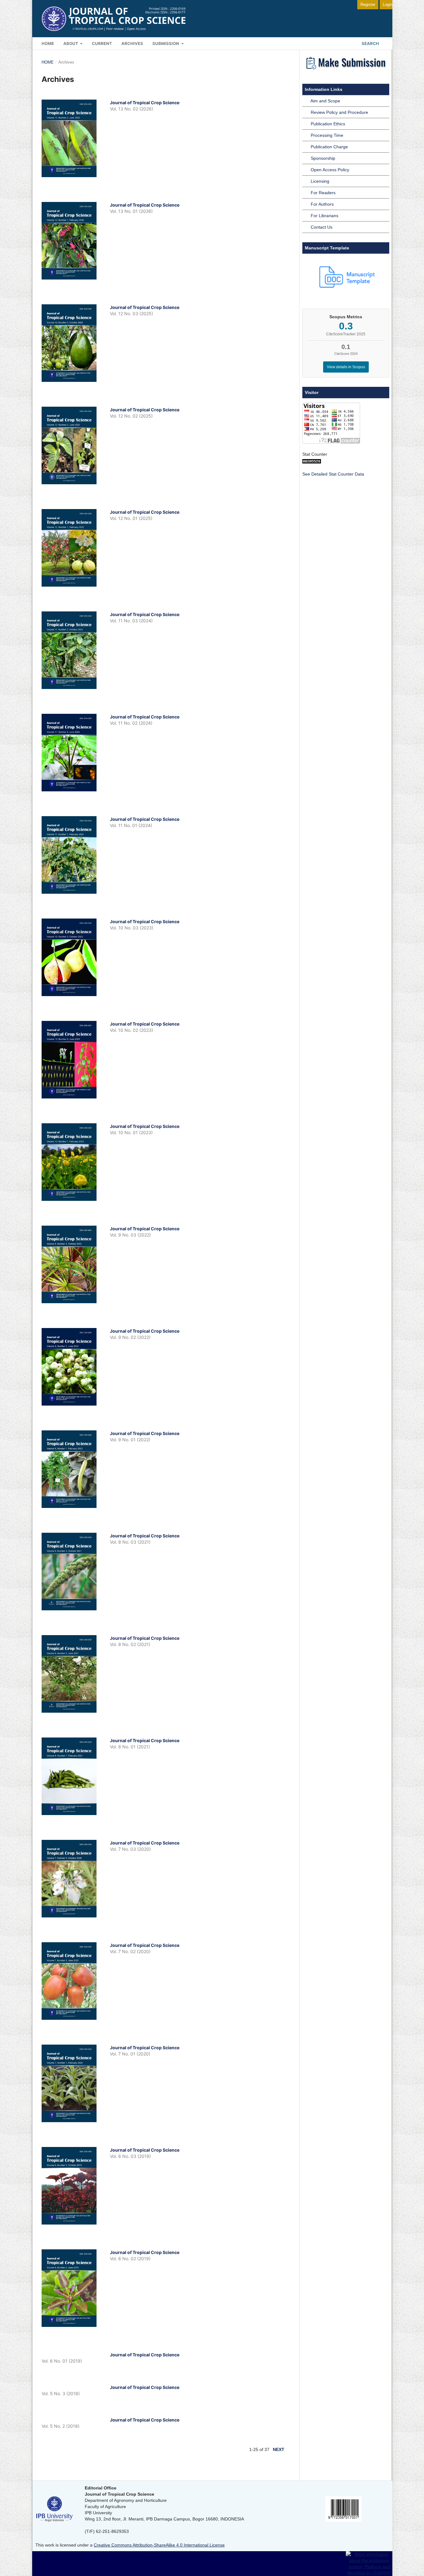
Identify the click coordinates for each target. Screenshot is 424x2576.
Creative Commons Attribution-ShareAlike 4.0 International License (159, 2545)
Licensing (320, 181)
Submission (166, 43)
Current (102, 43)
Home (48, 43)
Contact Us (322, 227)
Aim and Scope (325, 101)
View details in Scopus (346, 367)
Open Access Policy (330, 170)
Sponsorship (323, 158)
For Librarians (325, 216)
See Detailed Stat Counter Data (333, 474)
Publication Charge (329, 147)
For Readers (323, 193)
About (71, 43)
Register (368, 4)
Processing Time (327, 135)
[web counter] (312, 462)
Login (388, 4)
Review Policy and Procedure (339, 112)
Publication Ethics (328, 124)
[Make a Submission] (346, 70)
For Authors (322, 204)
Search (370, 43)
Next (279, 2449)
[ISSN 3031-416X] (343, 2520)
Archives (132, 43)
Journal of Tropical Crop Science (145, 103)
